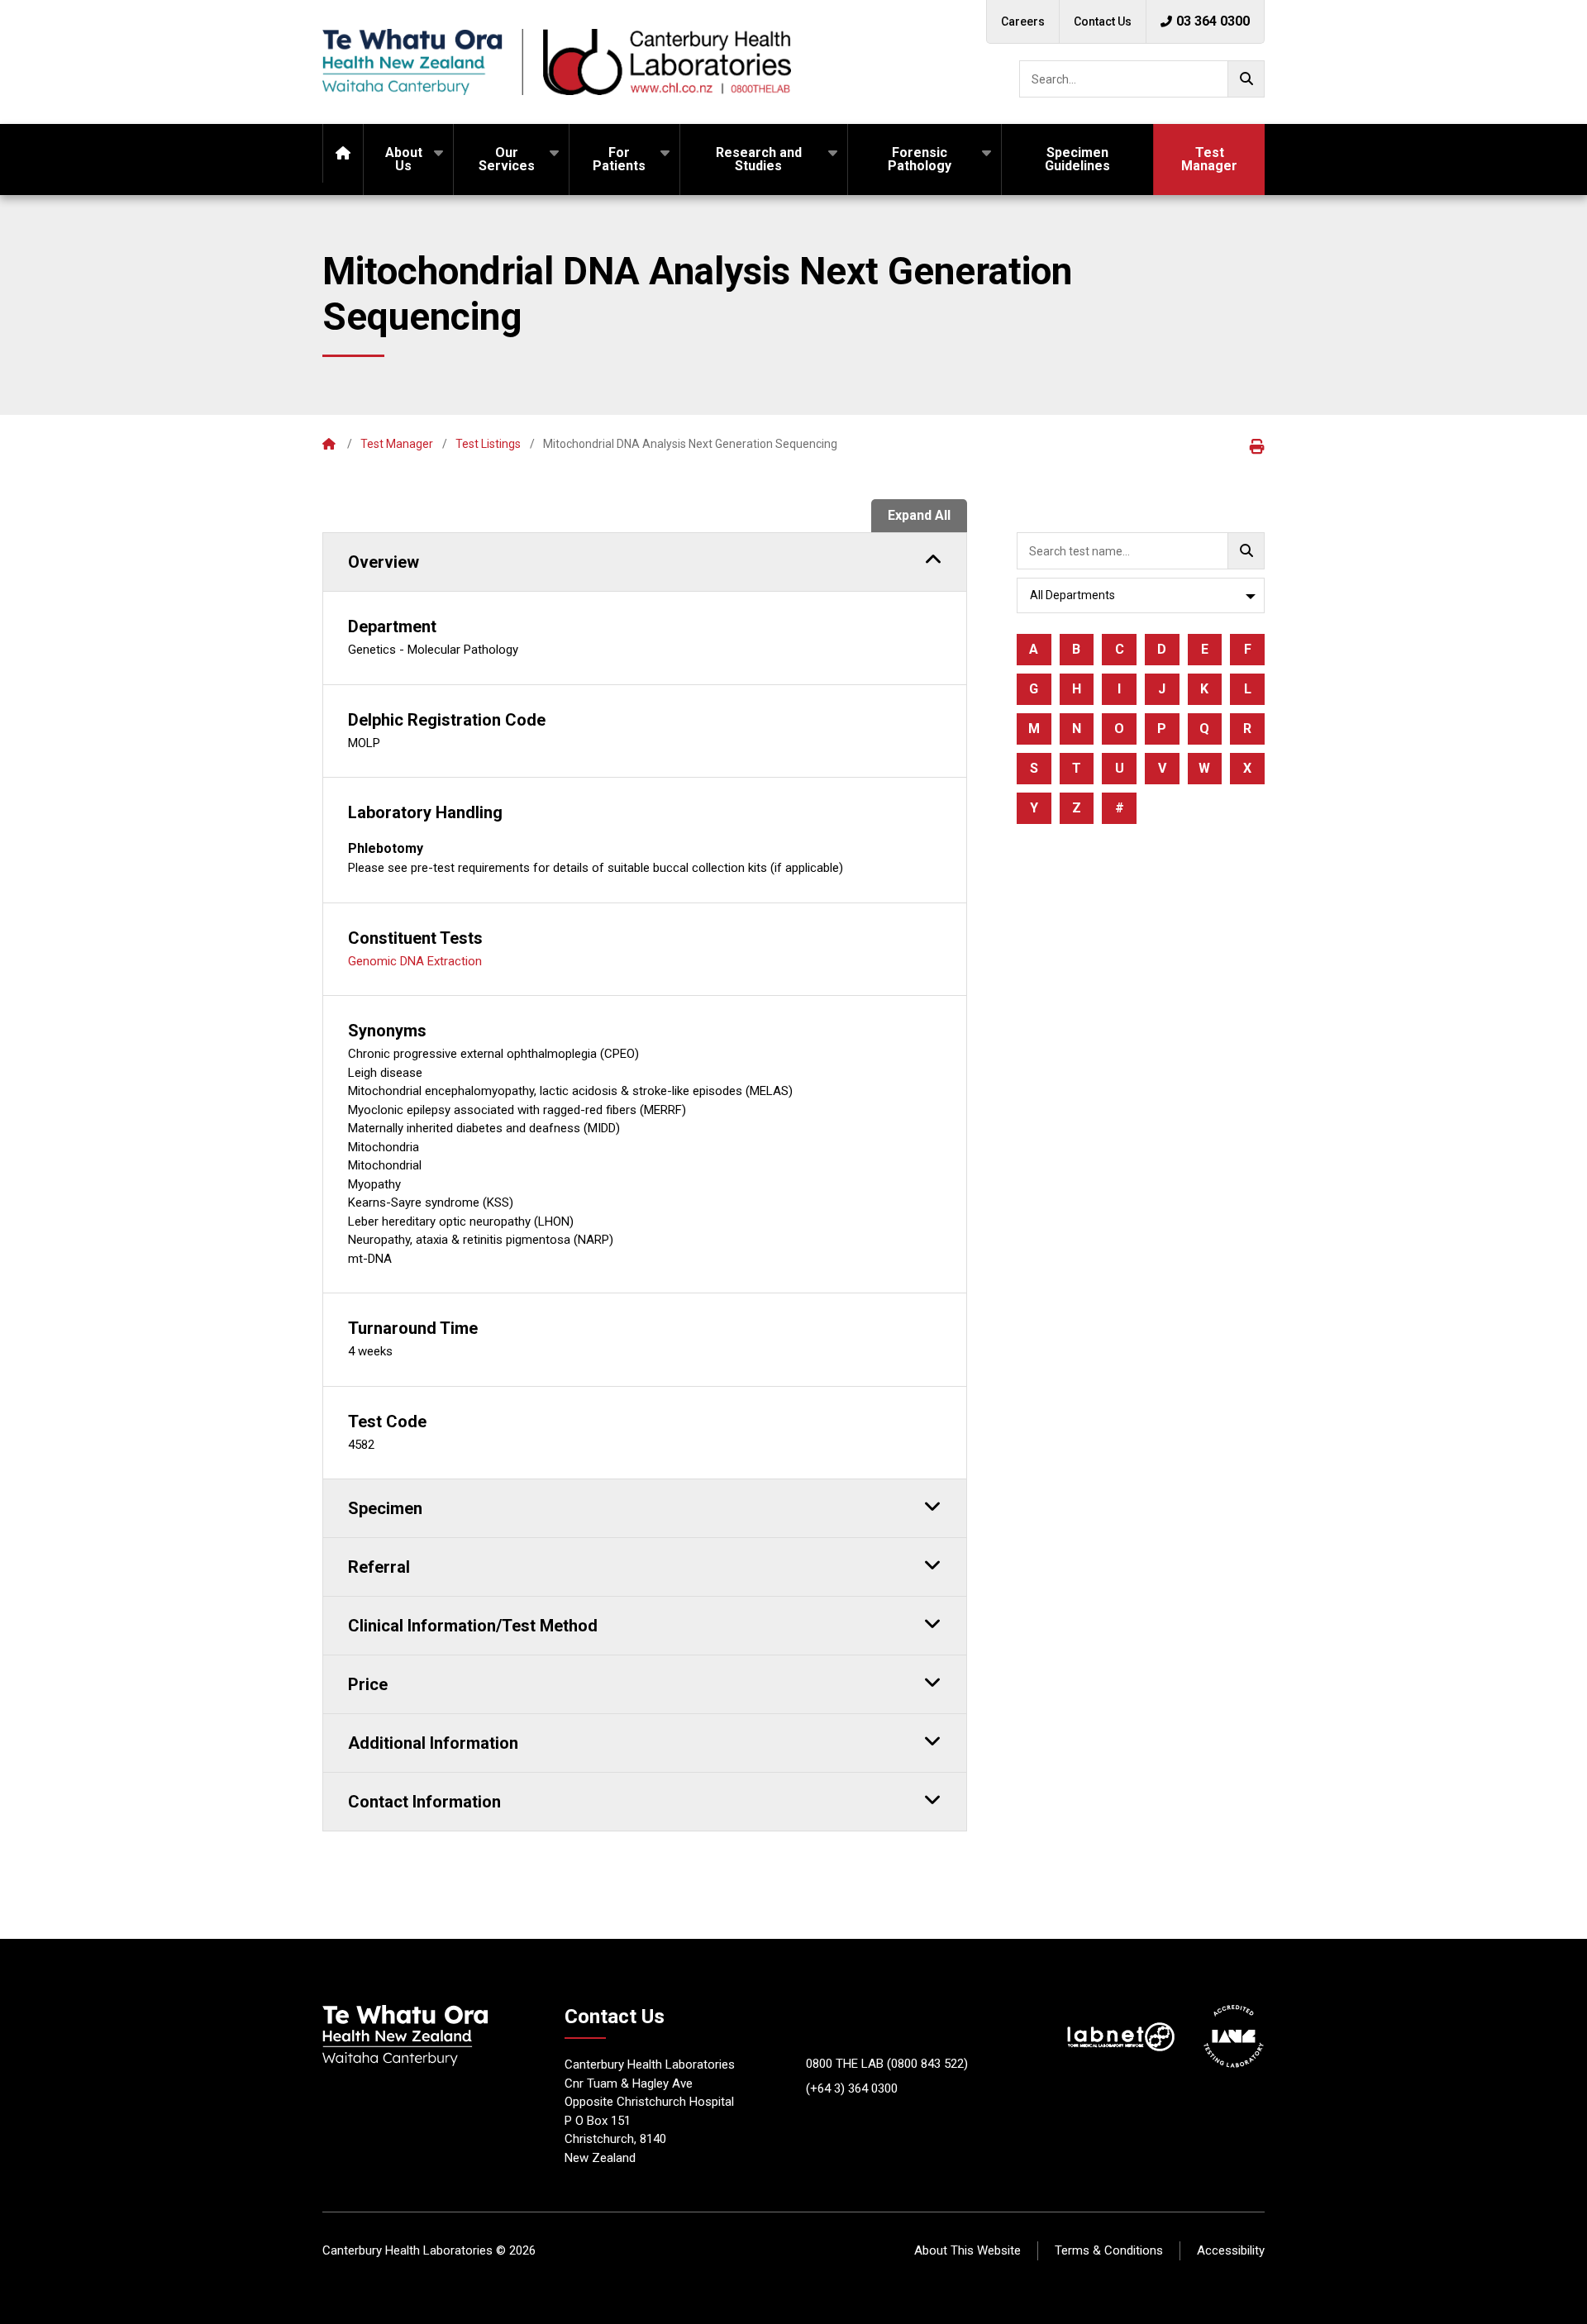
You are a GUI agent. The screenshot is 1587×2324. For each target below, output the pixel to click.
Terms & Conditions (1109, 2250)
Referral (379, 1567)
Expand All (919, 515)
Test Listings (488, 444)
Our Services (507, 159)
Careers (1023, 21)
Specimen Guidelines (1077, 159)
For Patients (619, 159)
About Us (404, 159)
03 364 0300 (1213, 21)
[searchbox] (1142, 79)
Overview (384, 562)
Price (368, 1684)
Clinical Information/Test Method (473, 1626)
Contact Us (1103, 21)
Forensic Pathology (920, 159)
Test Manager (1209, 159)
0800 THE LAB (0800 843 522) (887, 2064)
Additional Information (433, 1743)
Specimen (385, 1508)
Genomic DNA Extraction (415, 961)
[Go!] (1246, 79)
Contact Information (424, 1802)
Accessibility (1231, 2250)
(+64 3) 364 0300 (852, 2088)
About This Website (967, 2250)
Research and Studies (759, 159)
